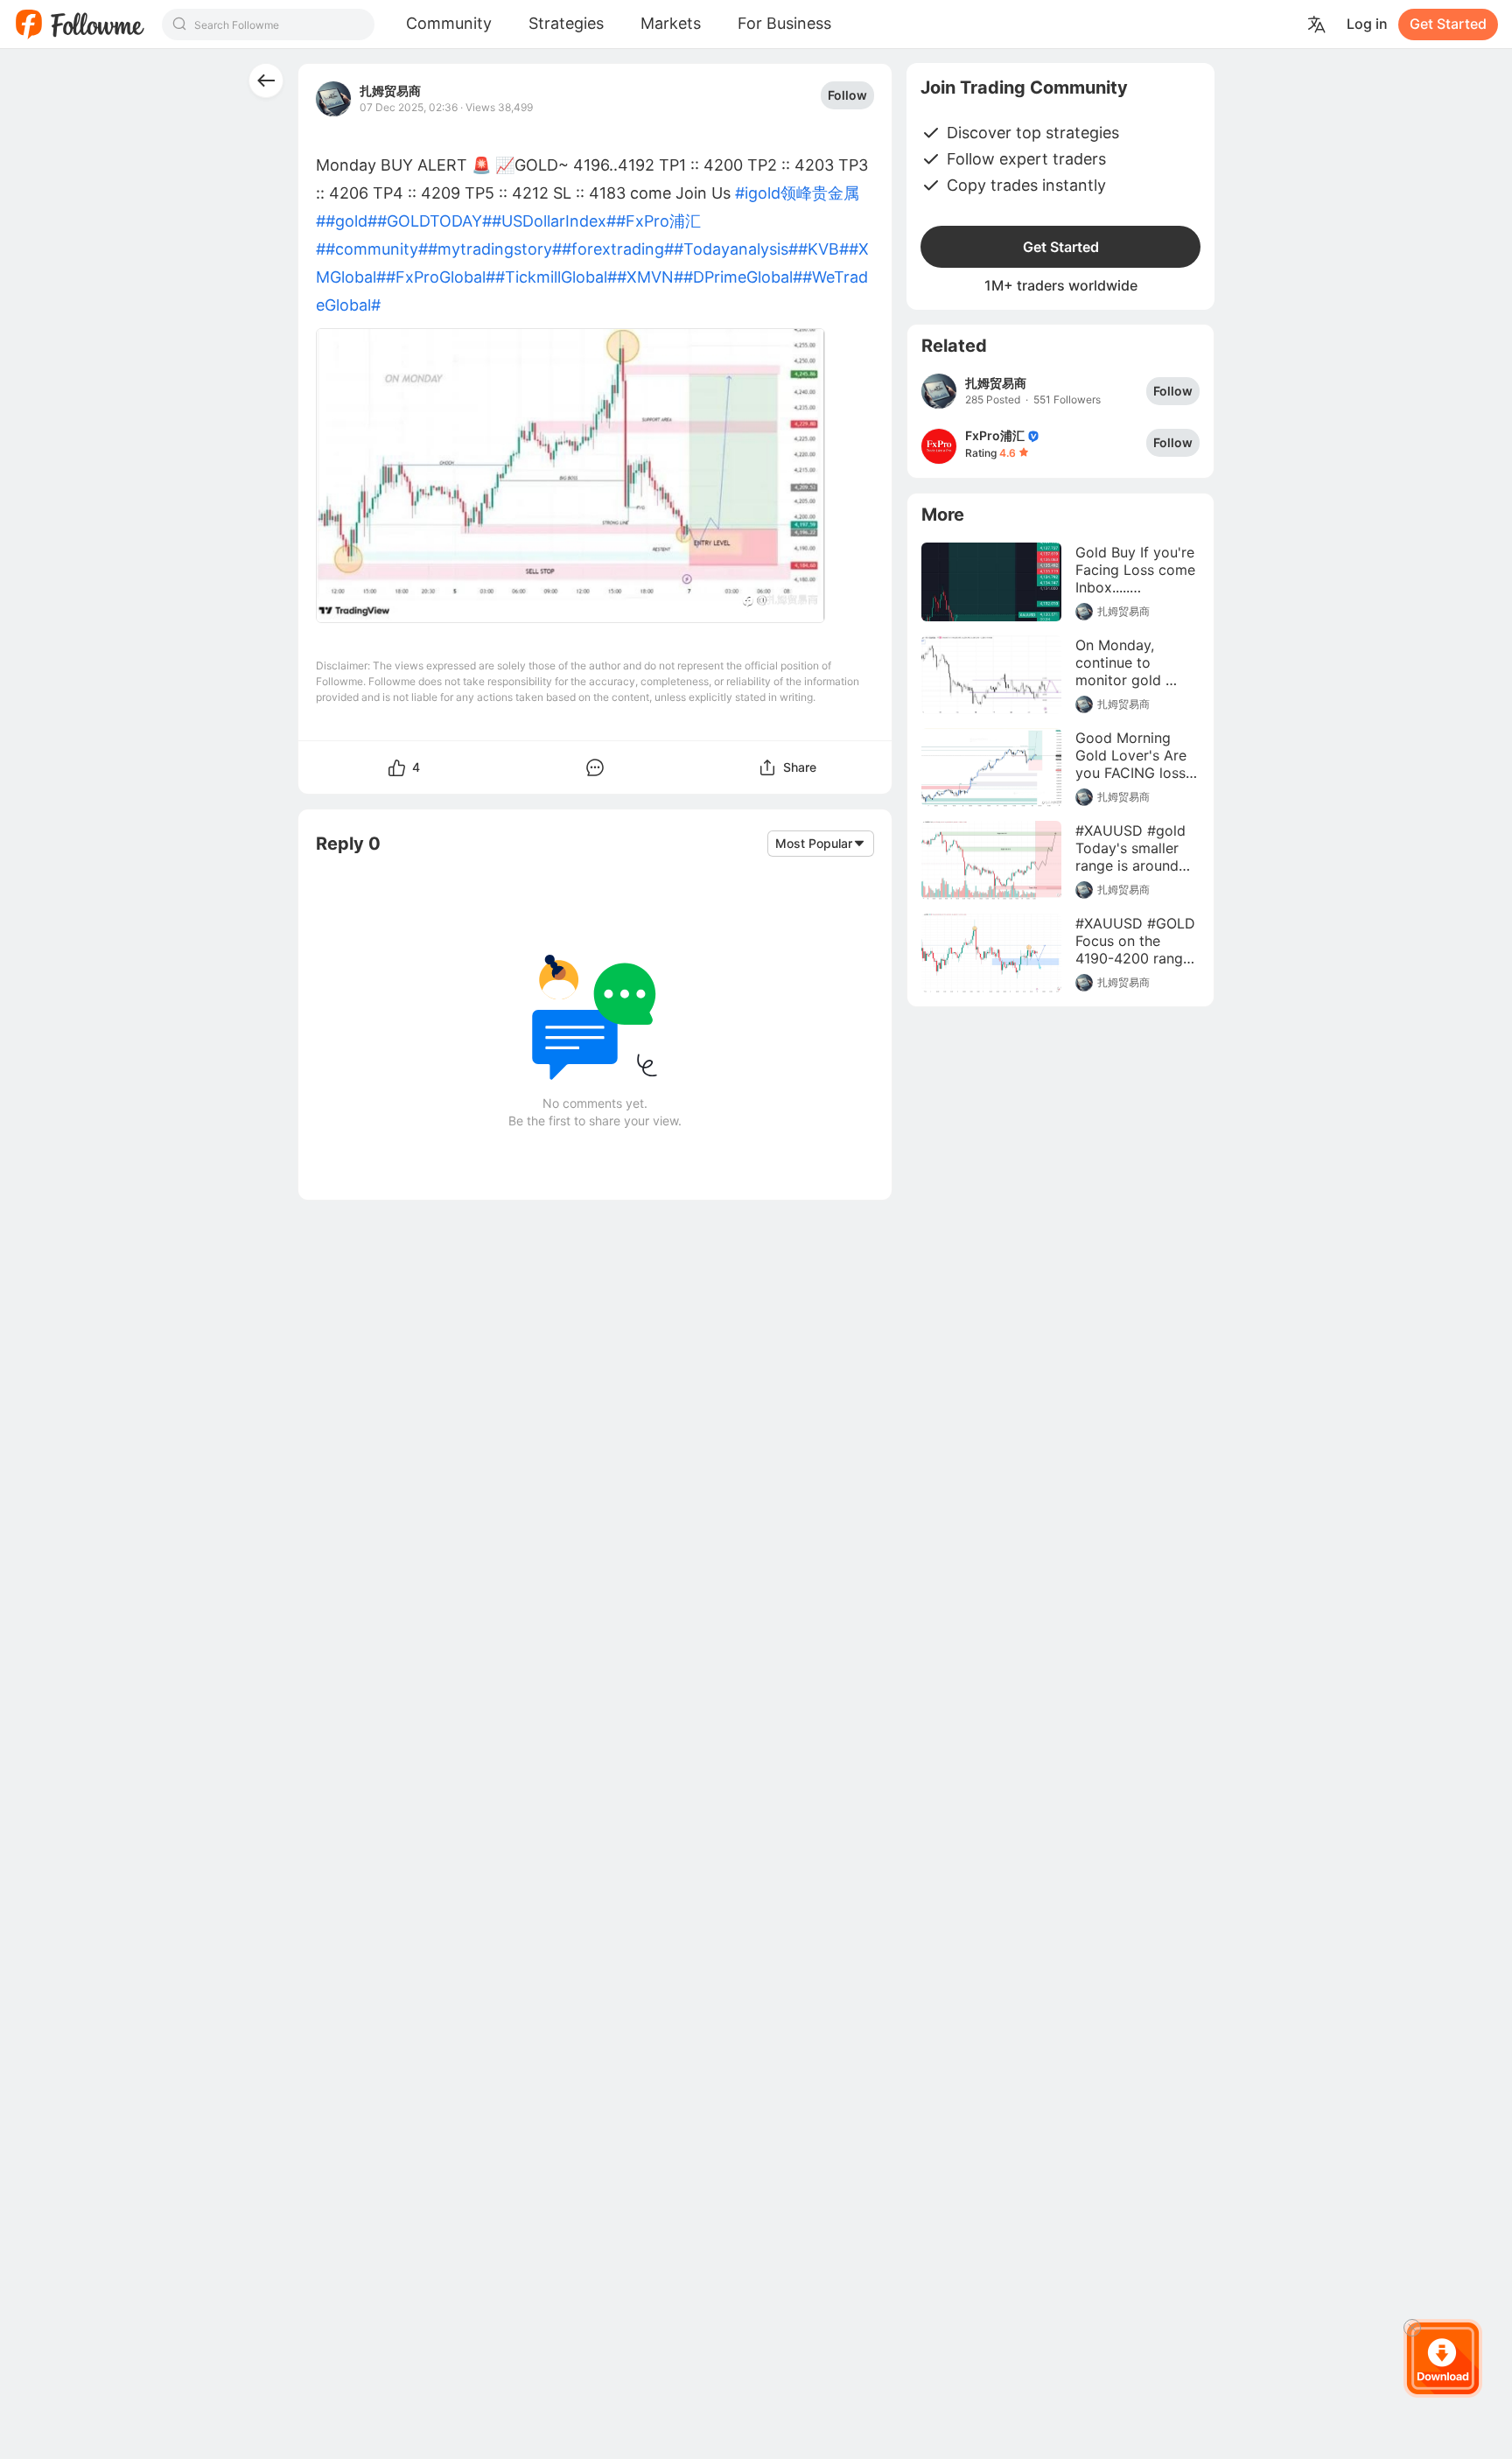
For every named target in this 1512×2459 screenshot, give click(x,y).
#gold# (351, 221)
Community (449, 23)
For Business (784, 23)
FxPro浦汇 (995, 435)
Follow (847, 95)
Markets (671, 23)
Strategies (566, 23)
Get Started (1448, 24)
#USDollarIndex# (554, 221)
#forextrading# (618, 249)
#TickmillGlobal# (556, 277)
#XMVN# (650, 277)
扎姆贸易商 (390, 91)
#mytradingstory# (495, 249)
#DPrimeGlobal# (743, 277)
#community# (377, 249)
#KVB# (823, 249)
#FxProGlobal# (441, 277)
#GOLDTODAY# (434, 221)
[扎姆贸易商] (939, 391)
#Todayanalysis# (736, 249)
